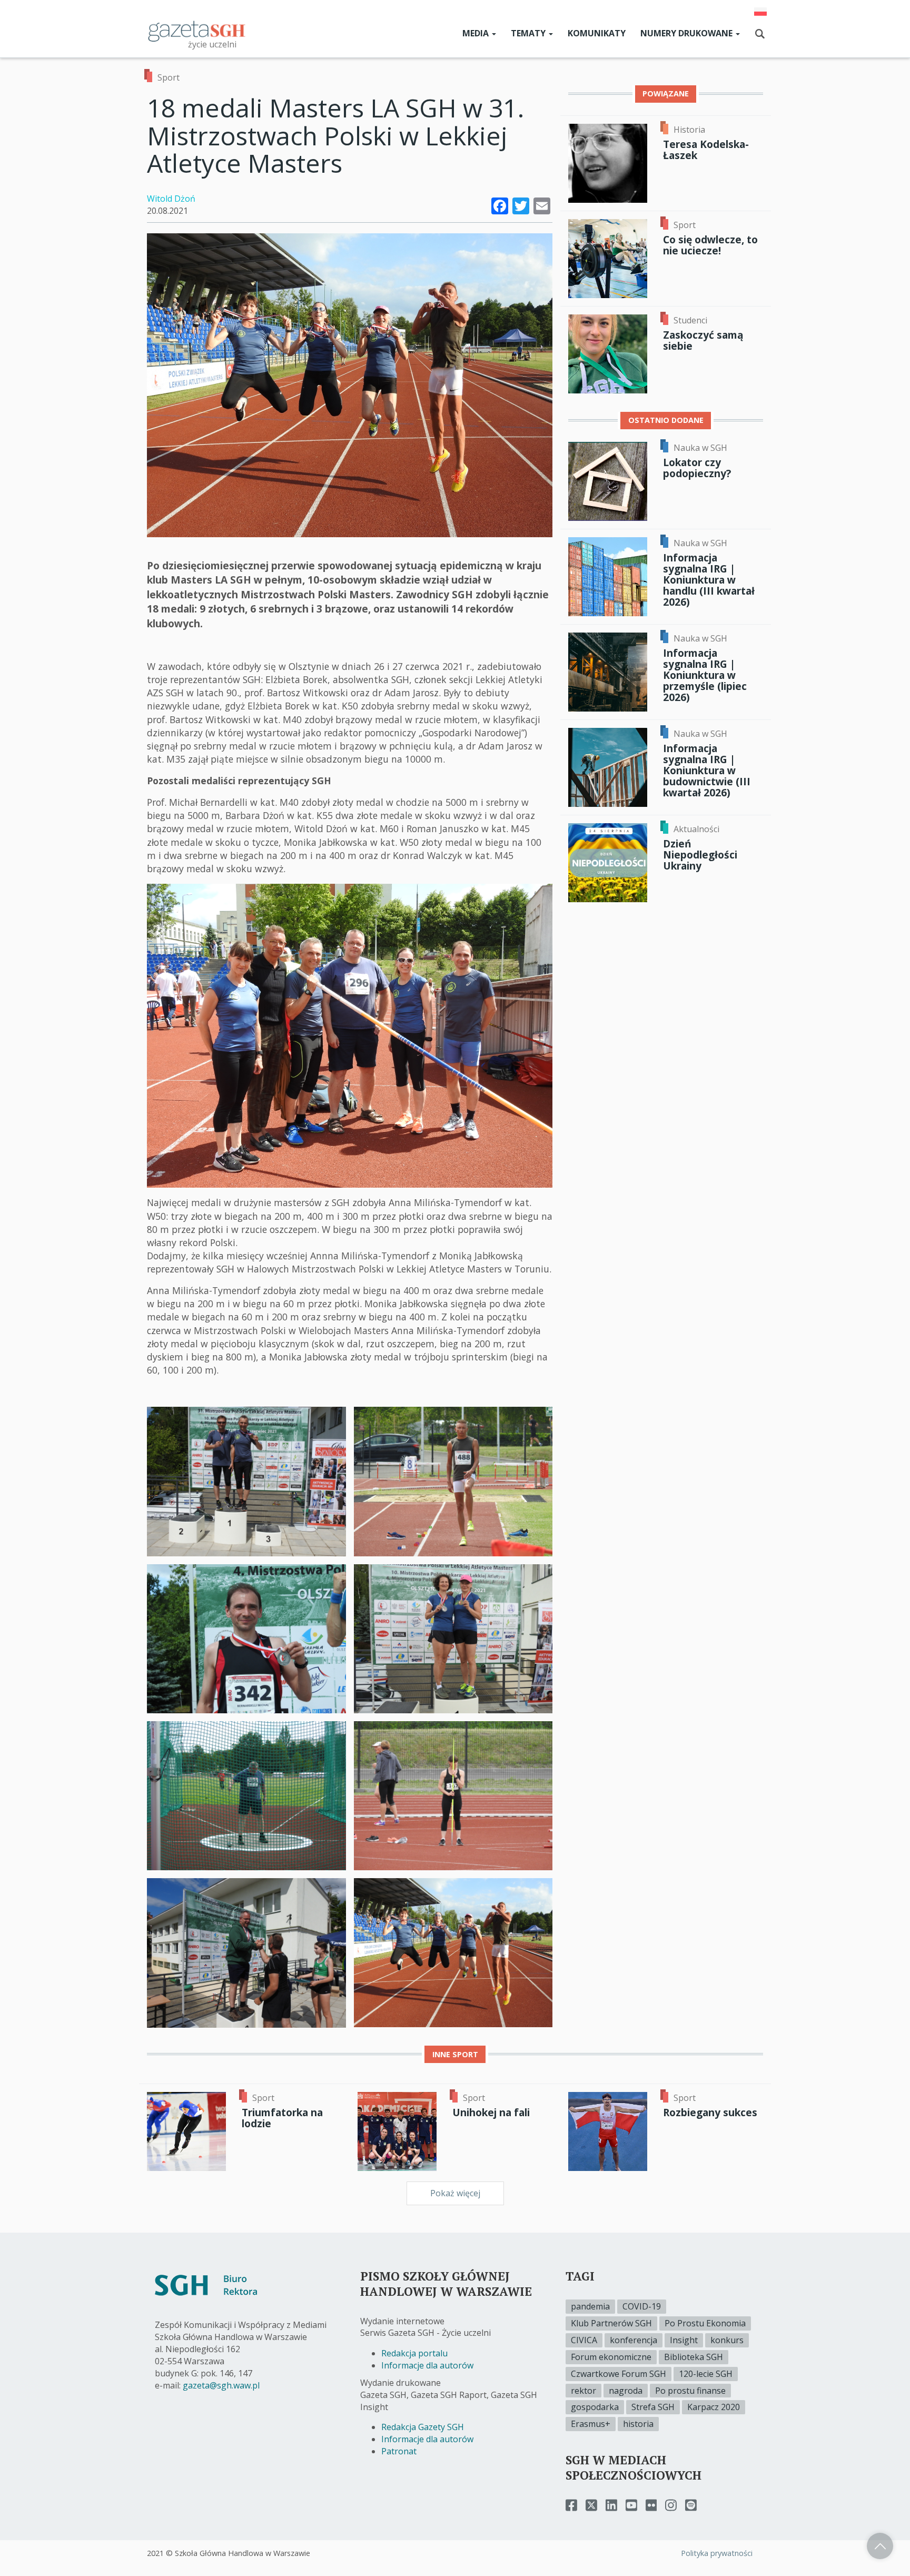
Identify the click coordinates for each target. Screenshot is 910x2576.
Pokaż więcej (455, 2193)
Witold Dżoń (171, 199)
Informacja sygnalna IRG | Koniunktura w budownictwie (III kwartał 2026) (707, 771)
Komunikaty (597, 33)
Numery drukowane (688, 33)
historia (638, 2424)
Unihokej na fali (491, 2112)
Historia (689, 130)
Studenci (690, 320)
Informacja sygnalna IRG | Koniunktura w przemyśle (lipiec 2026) (705, 675)
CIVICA (584, 2340)
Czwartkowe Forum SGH (619, 2374)
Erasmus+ (591, 2424)
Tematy (529, 33)
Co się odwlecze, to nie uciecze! (710, 245)
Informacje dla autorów (427, 2365)
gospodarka (595, 2407)
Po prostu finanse (690, 2391)
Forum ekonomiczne (611, 2357)
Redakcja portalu (414, 2353)
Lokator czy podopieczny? (697, 468)
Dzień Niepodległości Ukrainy (700, 855)
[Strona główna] (197, 31)
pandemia (590, 2306)
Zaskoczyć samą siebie (703, 340)
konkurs (727, 2340)
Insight (684, 2340)
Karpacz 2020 (714, 2407)
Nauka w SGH (700, 448)
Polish (760, 12)
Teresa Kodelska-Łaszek (706, 150)
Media (477, 33)
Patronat (399, 2451)
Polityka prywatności (717, 2553)
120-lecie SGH (706, 2374)
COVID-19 (642, 2306)
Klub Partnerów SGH (611, 2323)
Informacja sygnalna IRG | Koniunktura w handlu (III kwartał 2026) (709, 580)
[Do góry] (880, 2546)
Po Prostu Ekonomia (705, 2323)
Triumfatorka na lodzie (282, 2118)
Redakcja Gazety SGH (423, 2427)
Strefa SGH (653, 2407)
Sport (169, 77)
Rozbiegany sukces (710, 2112)
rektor (583, 2391)
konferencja (634, 2340)
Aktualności (696, 829)
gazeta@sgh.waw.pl (221, 2385)
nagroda (626, 2391)
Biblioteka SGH (694, 2357)
